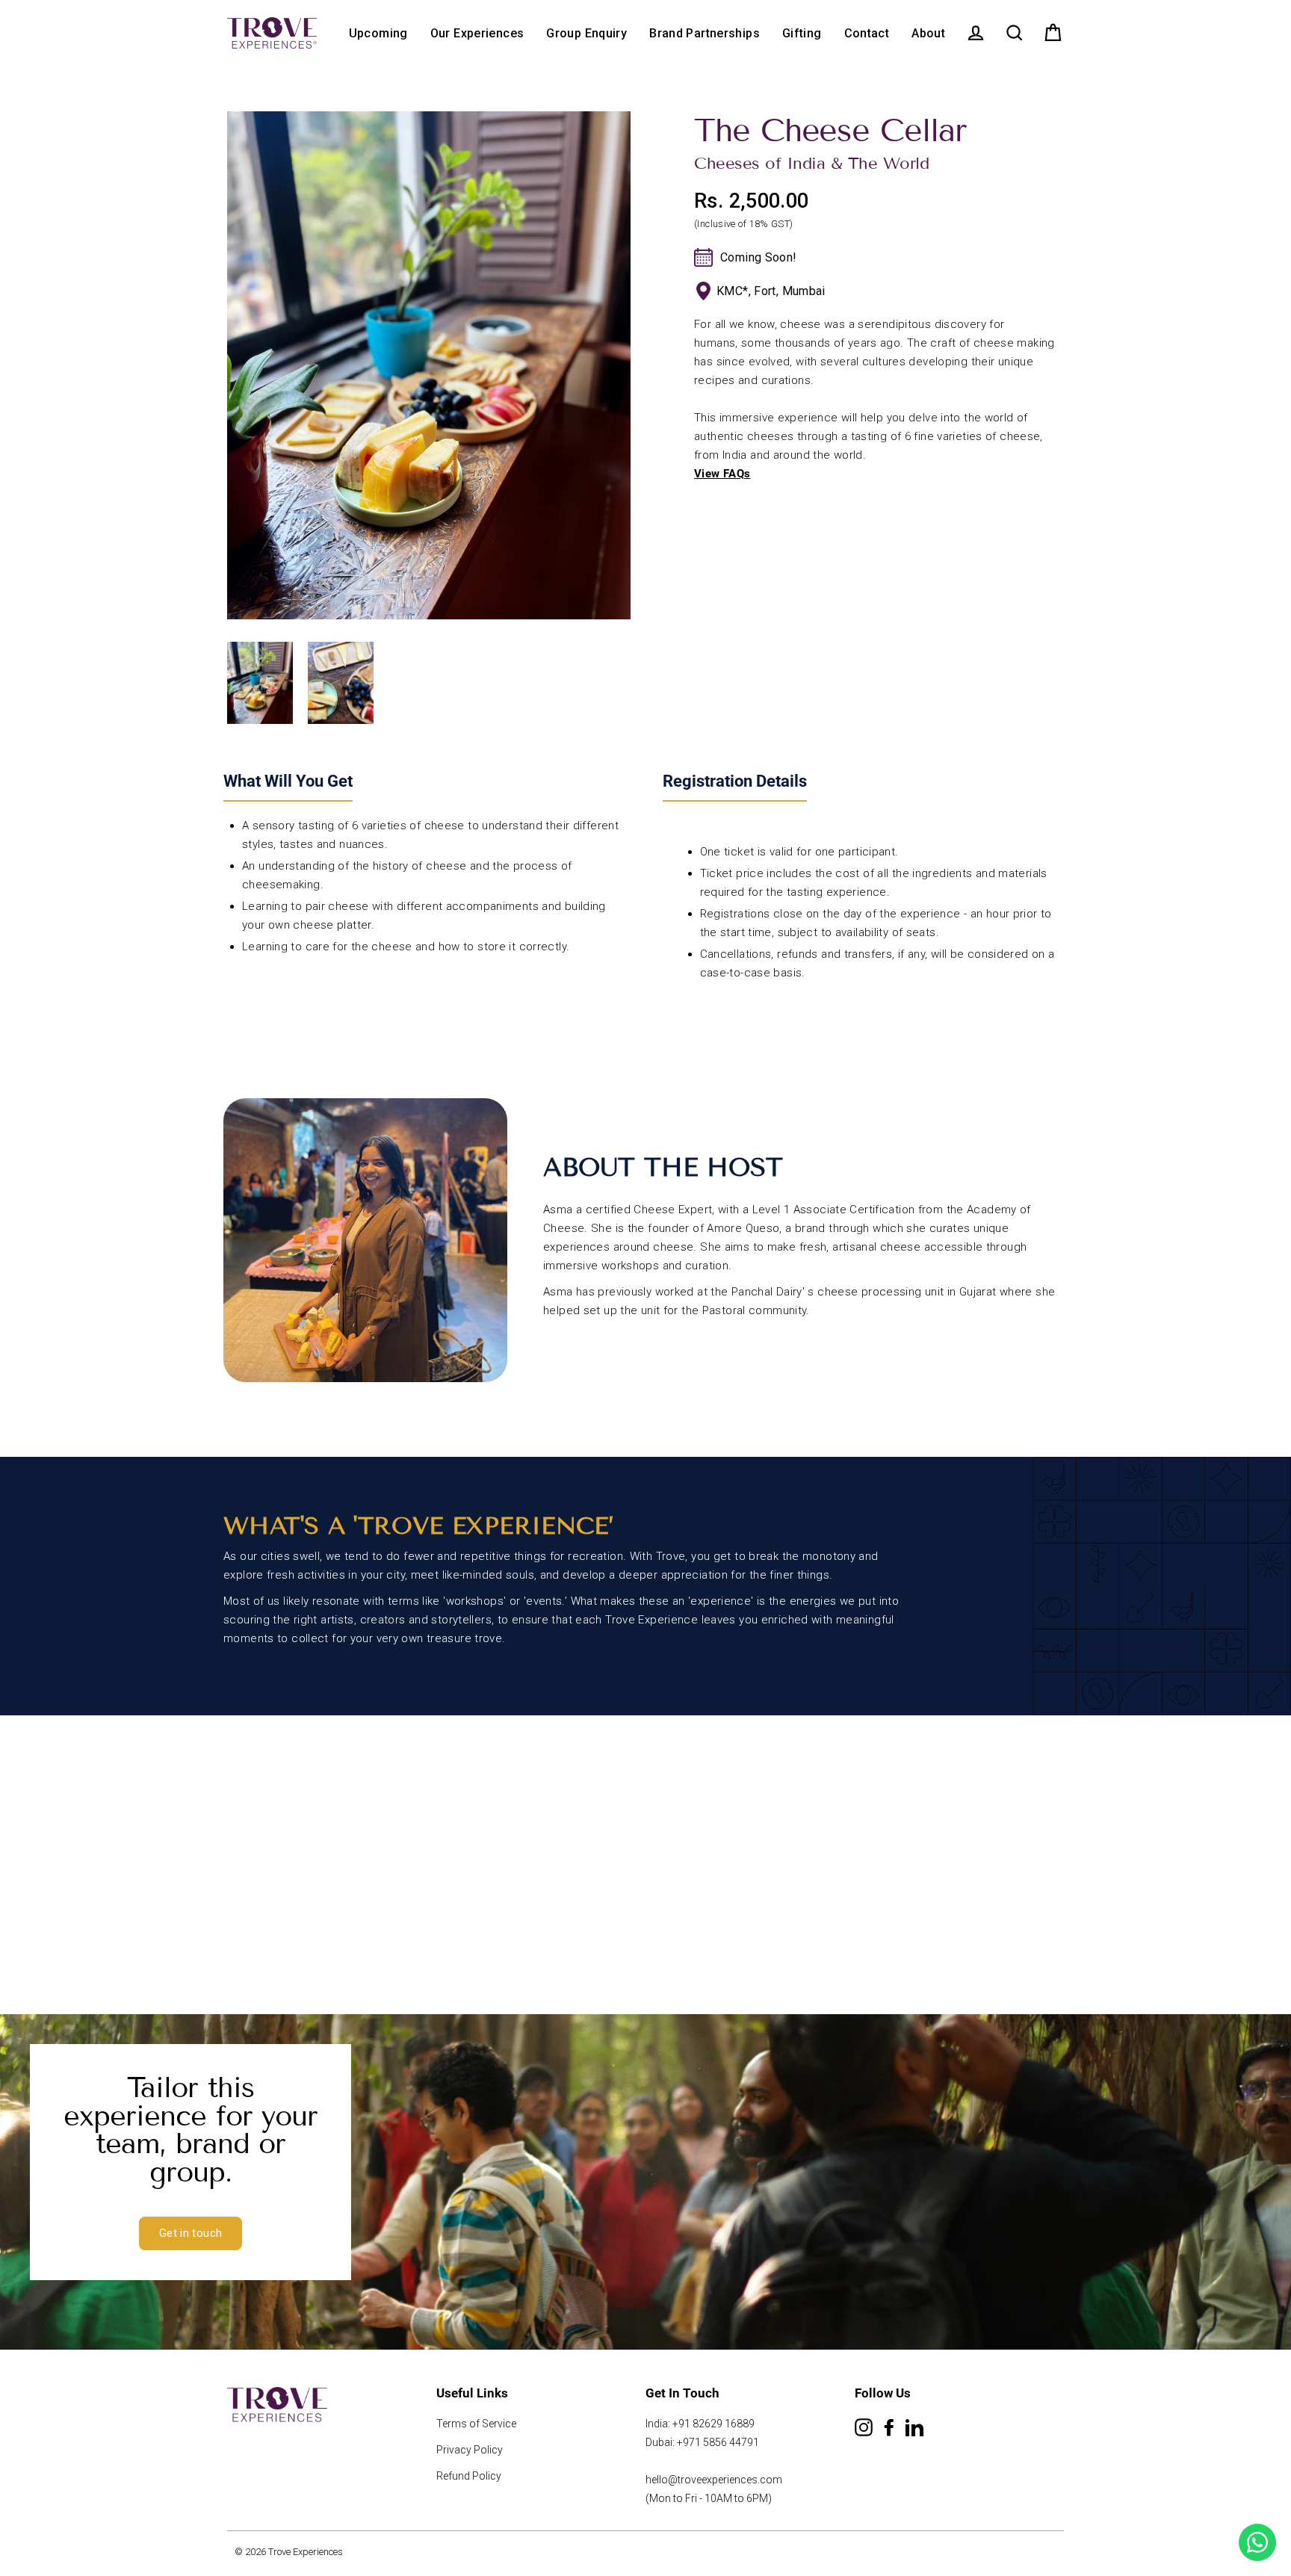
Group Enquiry (586, 33)
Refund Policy (469, 2476)
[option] (429, 365)
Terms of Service (476, 2424)
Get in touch (191, 2233)
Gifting (802, 33)
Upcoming (378, 33)
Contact (867, 33)
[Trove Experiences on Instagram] (864, 2431)
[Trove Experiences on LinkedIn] (914, 2431)
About (928, 33)
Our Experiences (477, 33)
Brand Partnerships (705, 33)
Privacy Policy (470, 2450)
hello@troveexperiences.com (714, 2480)
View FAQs (722, 474)
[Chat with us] (1257, 2542)
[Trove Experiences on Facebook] (889, 2431)
